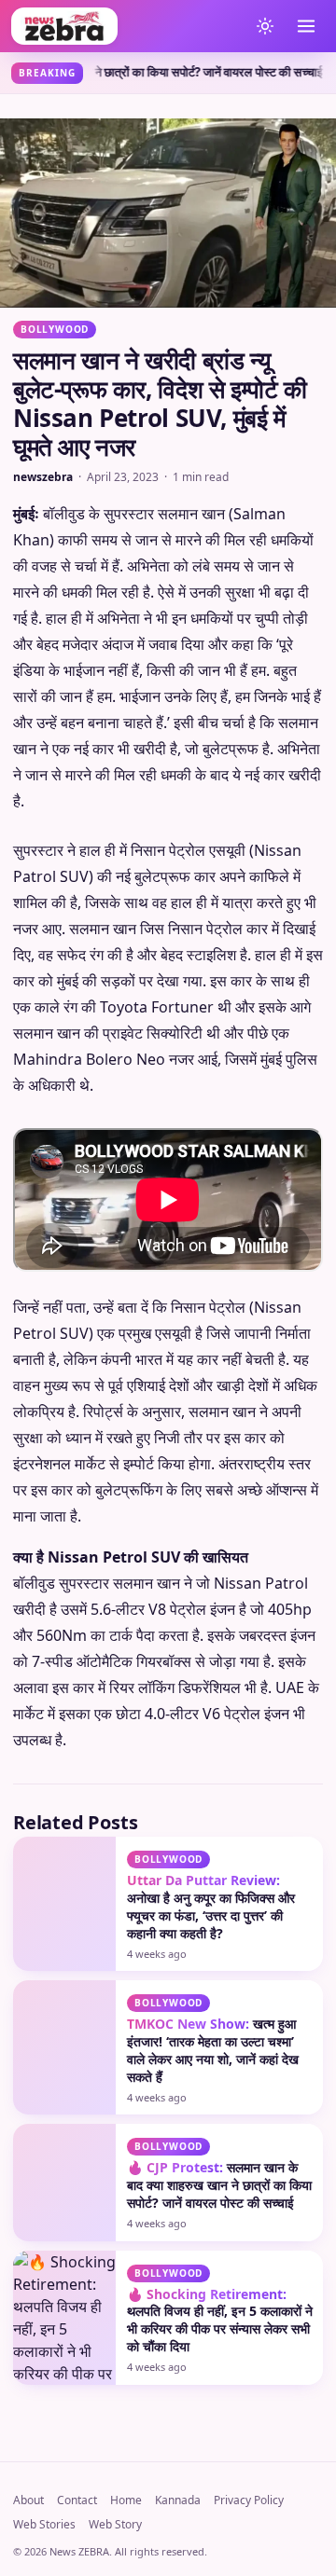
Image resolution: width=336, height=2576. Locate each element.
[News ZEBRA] (125, 26)
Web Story (115, 2524)
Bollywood (55, 329)
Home (126, 2500)
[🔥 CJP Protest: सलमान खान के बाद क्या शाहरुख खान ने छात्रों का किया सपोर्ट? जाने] (64, 2182)
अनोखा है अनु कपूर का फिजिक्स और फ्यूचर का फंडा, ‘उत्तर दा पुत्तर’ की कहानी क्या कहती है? (211, 1907)
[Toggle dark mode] (265, 26)
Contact (77, 2500)
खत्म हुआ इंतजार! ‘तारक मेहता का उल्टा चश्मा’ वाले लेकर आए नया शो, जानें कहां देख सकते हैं (213, 2050)
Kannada (178, 2500)
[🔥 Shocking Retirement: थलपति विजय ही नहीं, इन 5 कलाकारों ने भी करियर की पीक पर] (64, 2318)
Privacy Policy (249, 2500)
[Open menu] (306, 26)
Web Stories (44, 2524)
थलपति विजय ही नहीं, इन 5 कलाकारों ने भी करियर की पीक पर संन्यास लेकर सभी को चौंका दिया (220, 2321)
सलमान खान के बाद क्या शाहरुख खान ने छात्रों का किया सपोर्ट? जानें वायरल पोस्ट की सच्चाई (219, 2185)
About (28, 2500)
